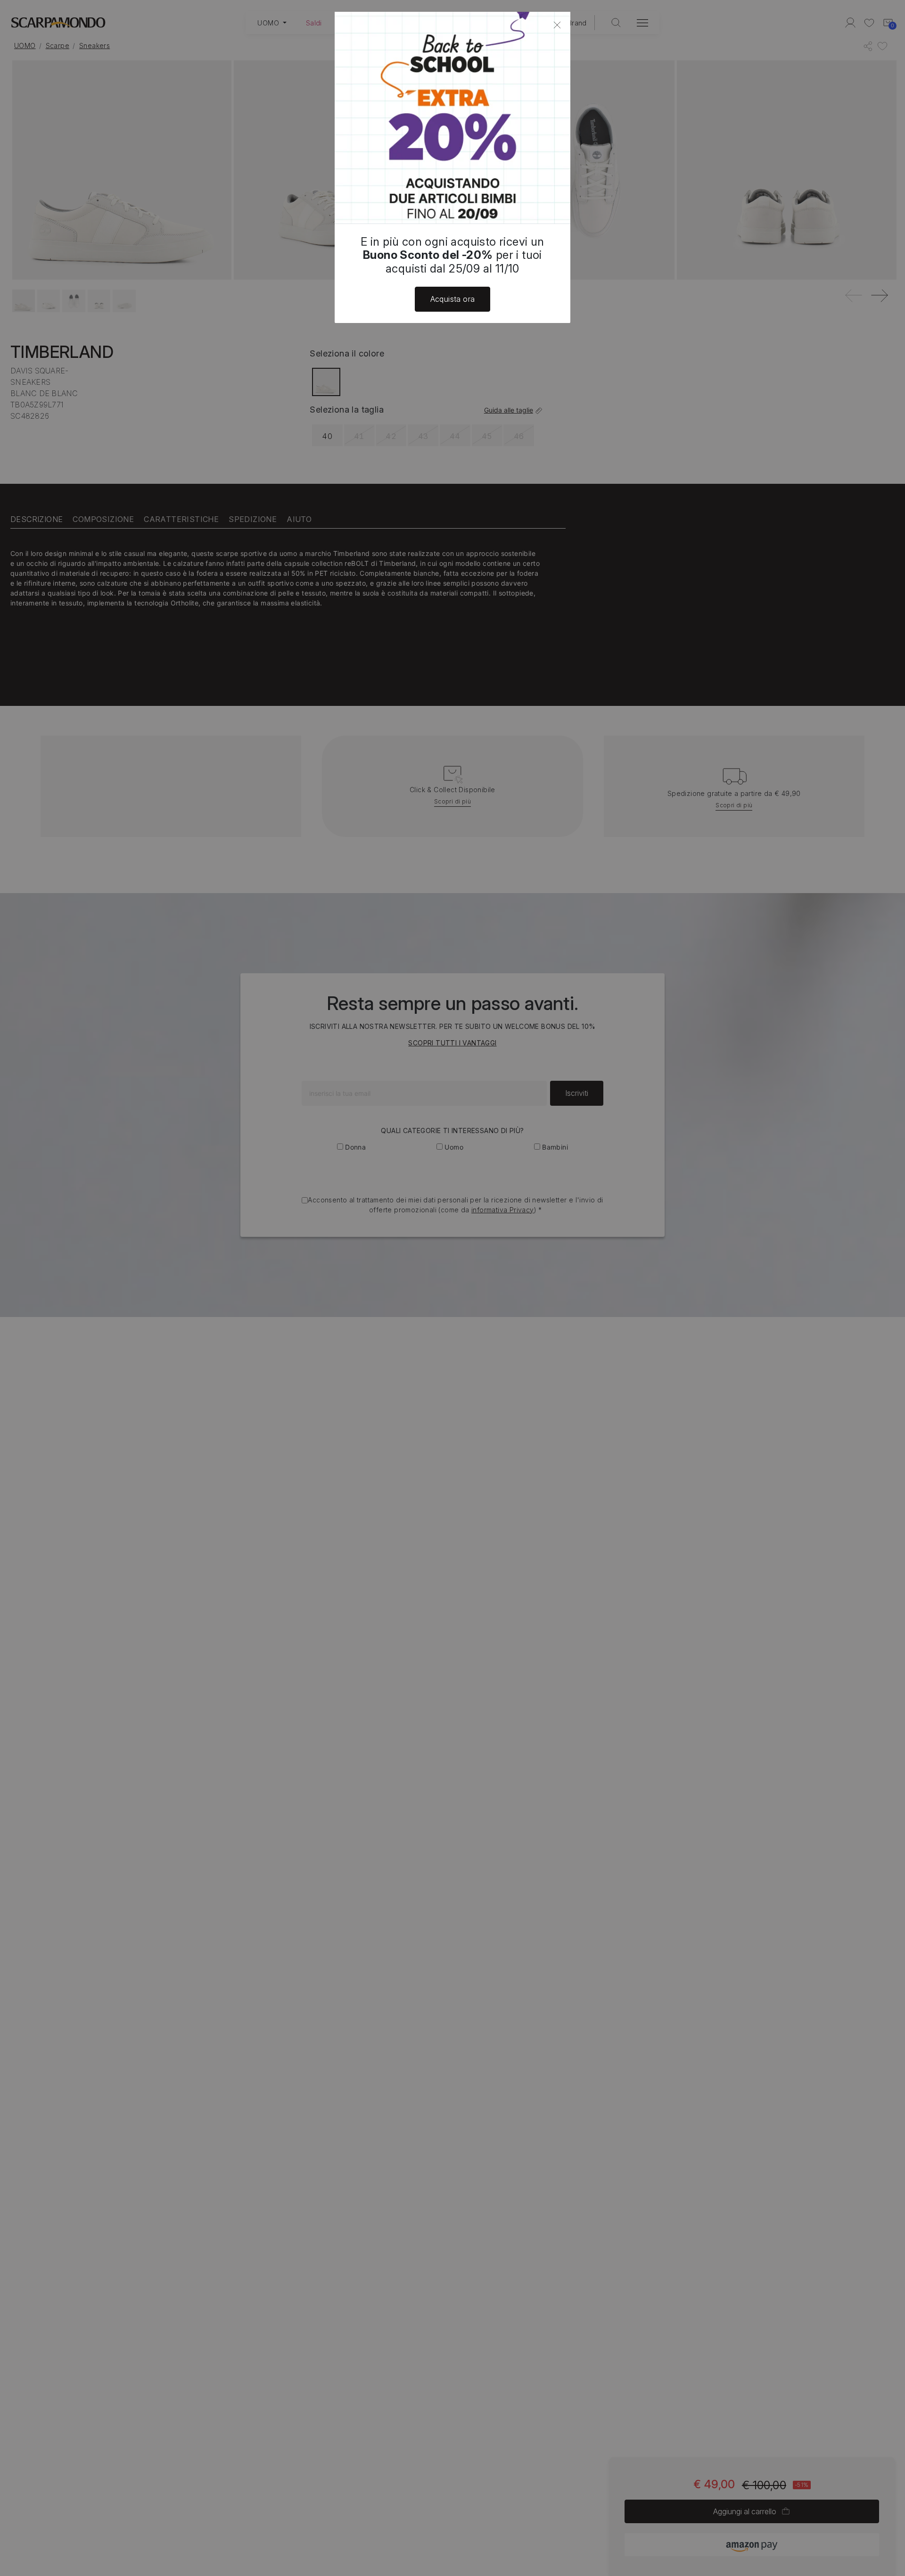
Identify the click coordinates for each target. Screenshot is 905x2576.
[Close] (557, 25)
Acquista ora (453, 299)
